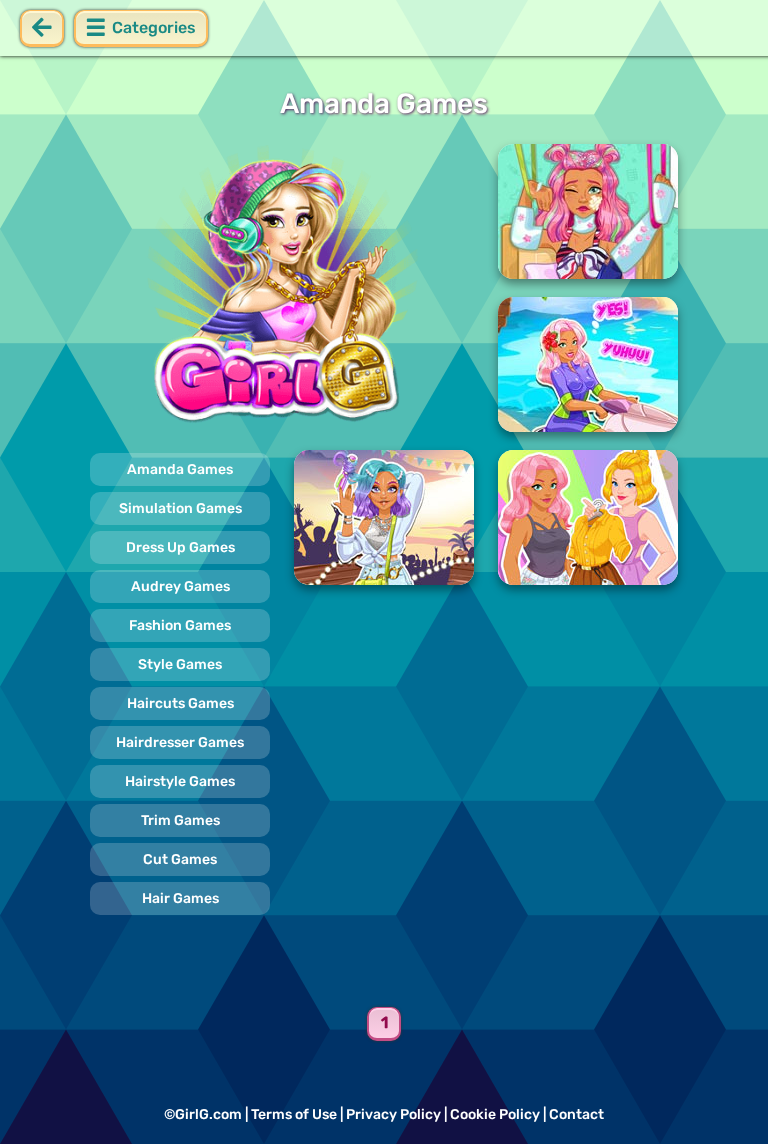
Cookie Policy (495, 1114)
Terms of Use (294, 1114)
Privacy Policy (393, 1114)
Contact (576, 1114)
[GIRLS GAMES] (282, 288)
